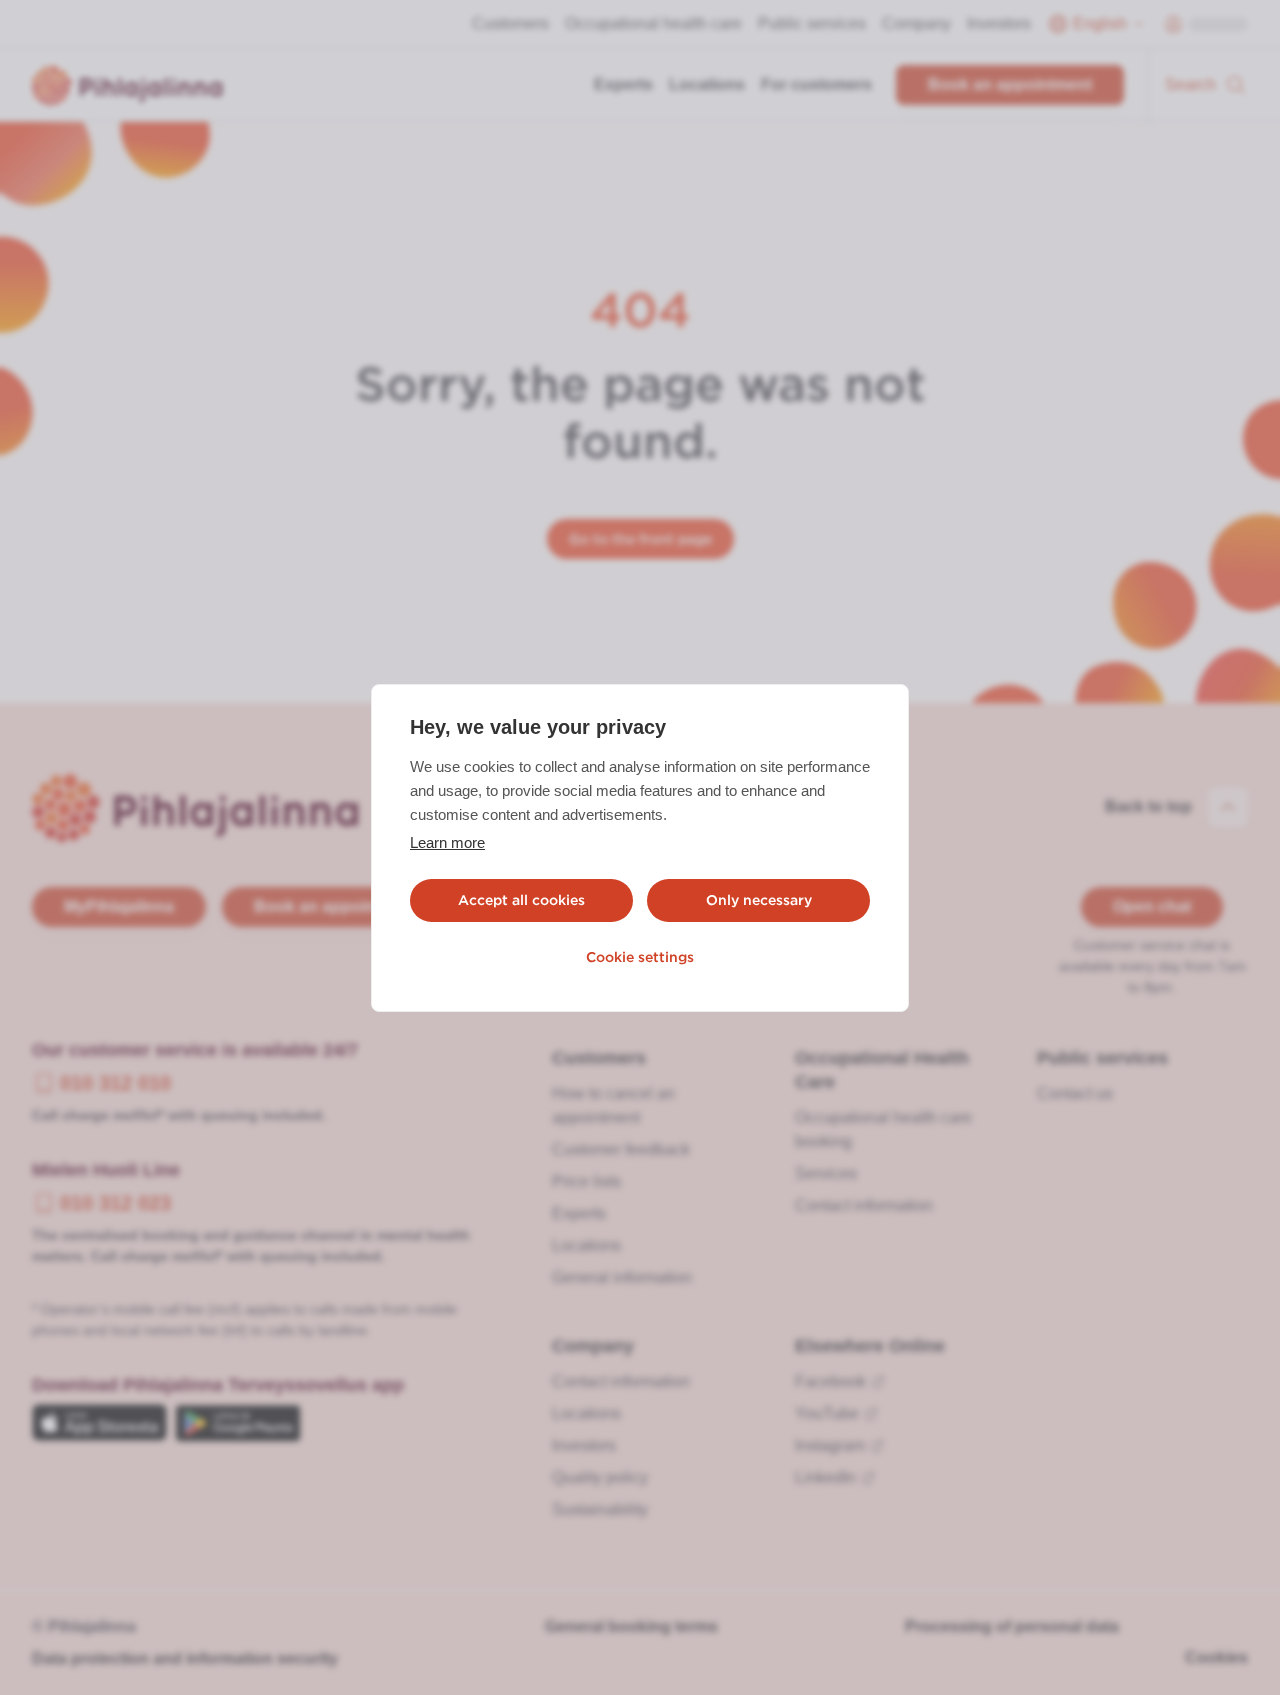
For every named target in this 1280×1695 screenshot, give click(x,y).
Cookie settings (640, 957)
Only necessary (759, 900)
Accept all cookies (521, 900)
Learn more (447, 842)
